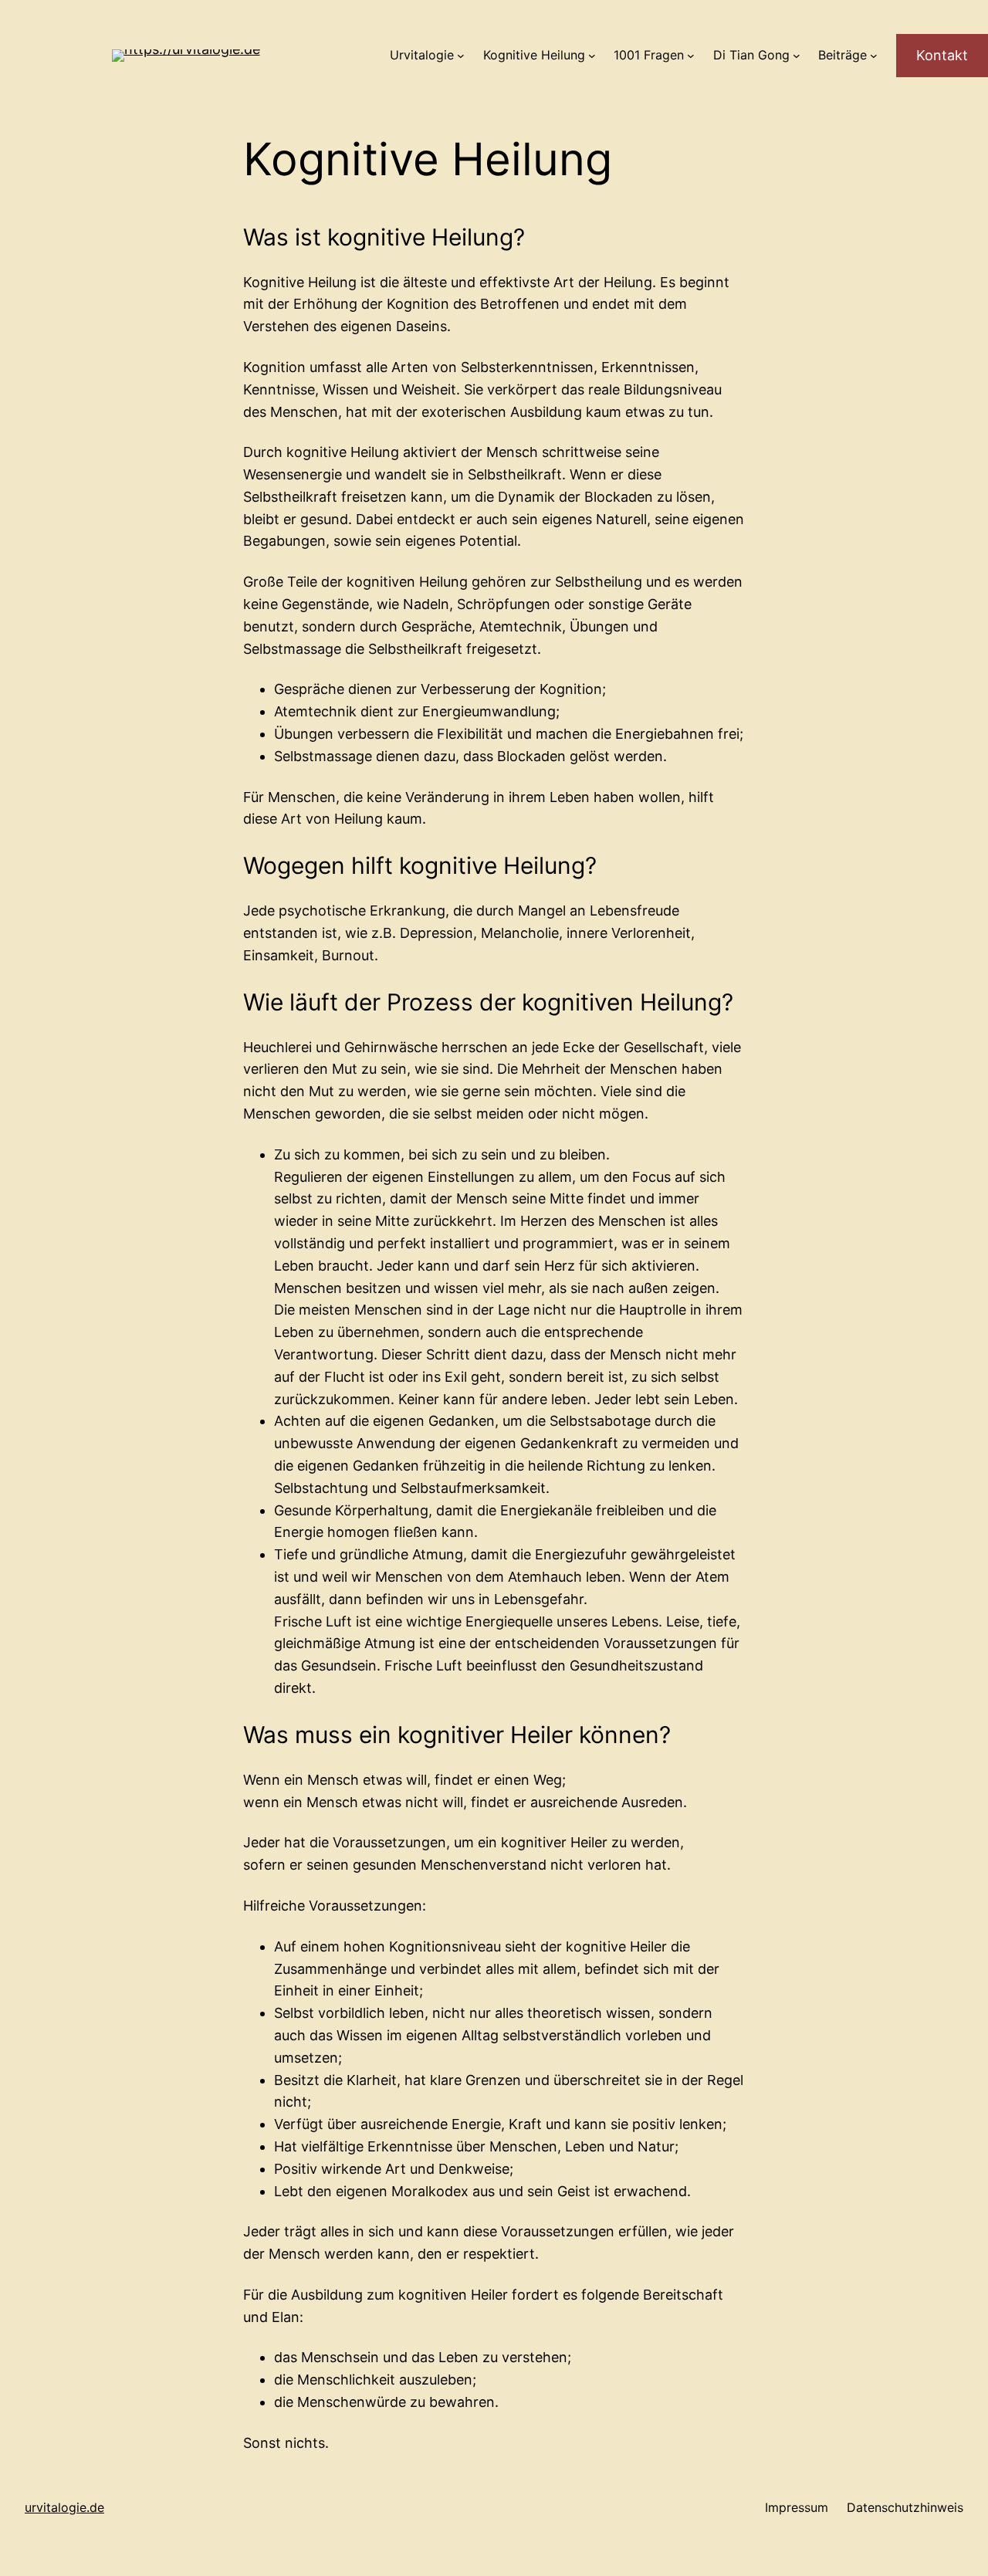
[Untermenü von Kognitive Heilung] (592, 56)
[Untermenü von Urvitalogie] (461, 56)
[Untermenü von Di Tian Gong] (797, 56)
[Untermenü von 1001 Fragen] (691, 56)
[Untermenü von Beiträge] (874, 56)
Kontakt (942, 55)
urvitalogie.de (64, 2507)
